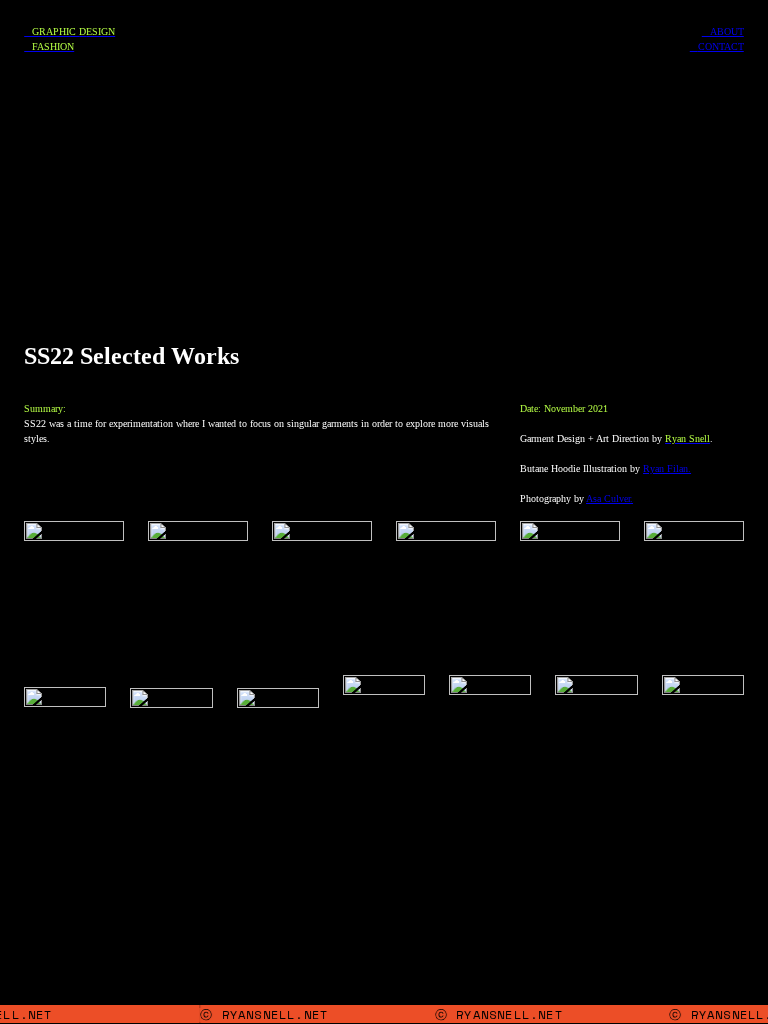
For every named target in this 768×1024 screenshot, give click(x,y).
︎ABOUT (723, 31)
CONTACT (721, 46)
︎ (694, 46)
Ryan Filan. (667, 468)
